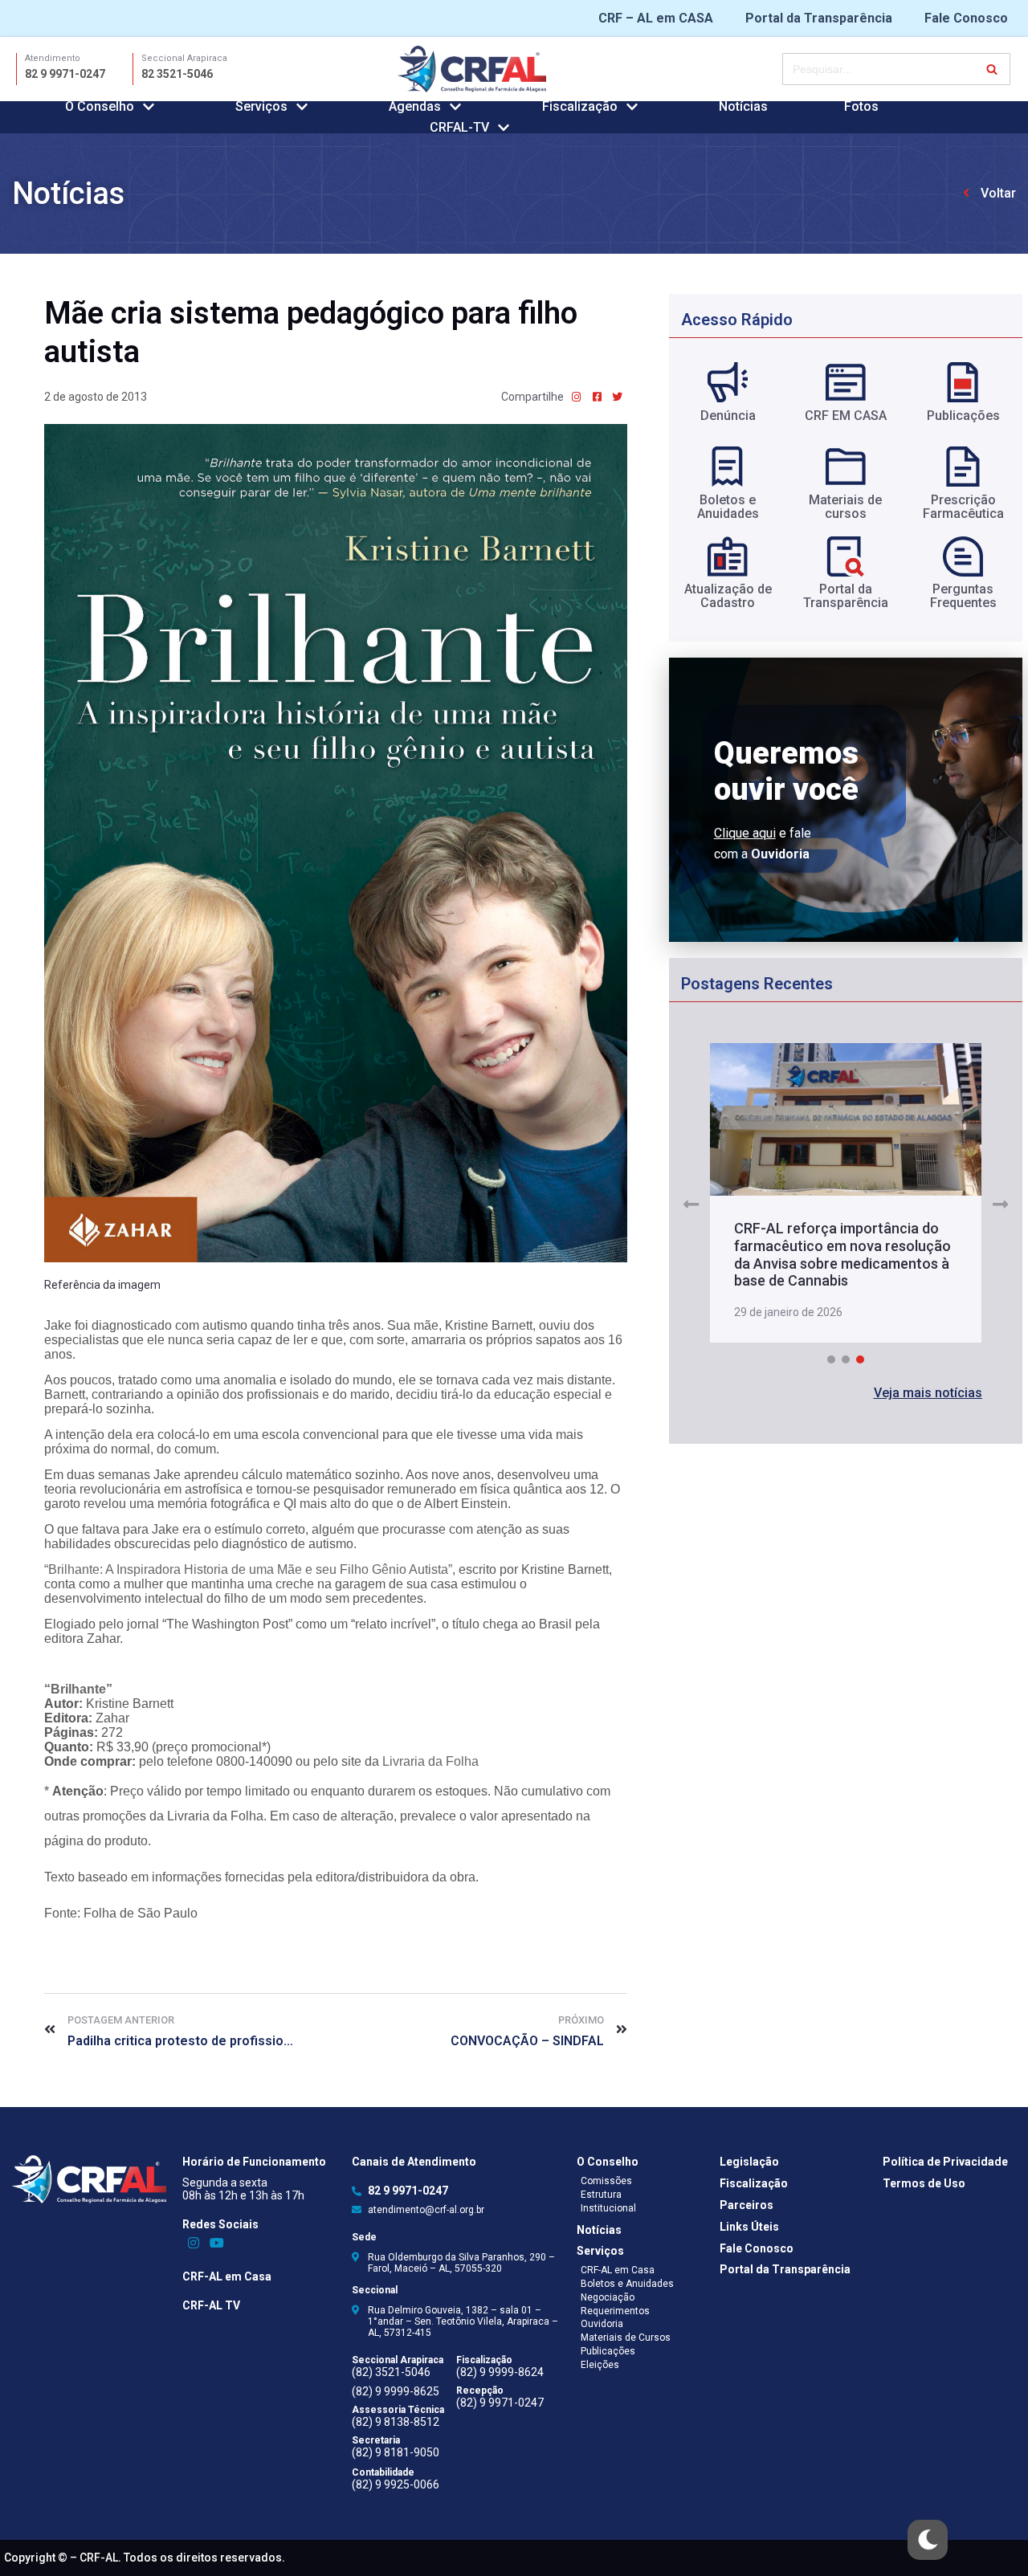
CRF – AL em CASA (656, 18)
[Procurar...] (896, 69)
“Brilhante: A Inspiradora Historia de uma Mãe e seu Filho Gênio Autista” (248, 1569)
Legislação (749, 2162)
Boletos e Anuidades (627, 2284)
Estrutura (601, 2195)
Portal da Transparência (819, 18)
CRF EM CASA (846, 416)
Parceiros (747, 2205)
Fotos (861, 106)
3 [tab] (860, 1359)
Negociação (608, 2297)
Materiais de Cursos (626, 2338)
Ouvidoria (602, 2324)
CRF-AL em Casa (227, 2276)
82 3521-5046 (177, 74)
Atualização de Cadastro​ (728, 596)
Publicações (963, 416)
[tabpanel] (845, 1194)
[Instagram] (194, 2242)
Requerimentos (615, 2311)
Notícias (743, 106)
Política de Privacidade (945, 2162)
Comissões (606, 2181)
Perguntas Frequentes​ (963, 596)
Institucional (608, 2208)
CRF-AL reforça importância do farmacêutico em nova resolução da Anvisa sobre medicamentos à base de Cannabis (842, 1254)
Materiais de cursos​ (845, 507)
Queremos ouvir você (786, 771)
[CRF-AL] (472, 69)
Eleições (600, 2365)
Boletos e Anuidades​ (728, 507)
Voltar (998, 193)
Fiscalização (754, 2183)
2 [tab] (846, 1359)
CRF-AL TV (211, 2305)
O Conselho (608, 2162)
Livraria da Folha (430, 1761)
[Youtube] (216, 2242)
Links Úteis (749, 2227)
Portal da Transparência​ (846, 596)
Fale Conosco (966, 18)
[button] (928, 1393)
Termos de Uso (924, 2183)
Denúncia (728, 416)
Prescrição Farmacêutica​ (963, 507)
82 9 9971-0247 (65, 74)
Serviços (600, 2251)
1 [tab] (831, 1359)
